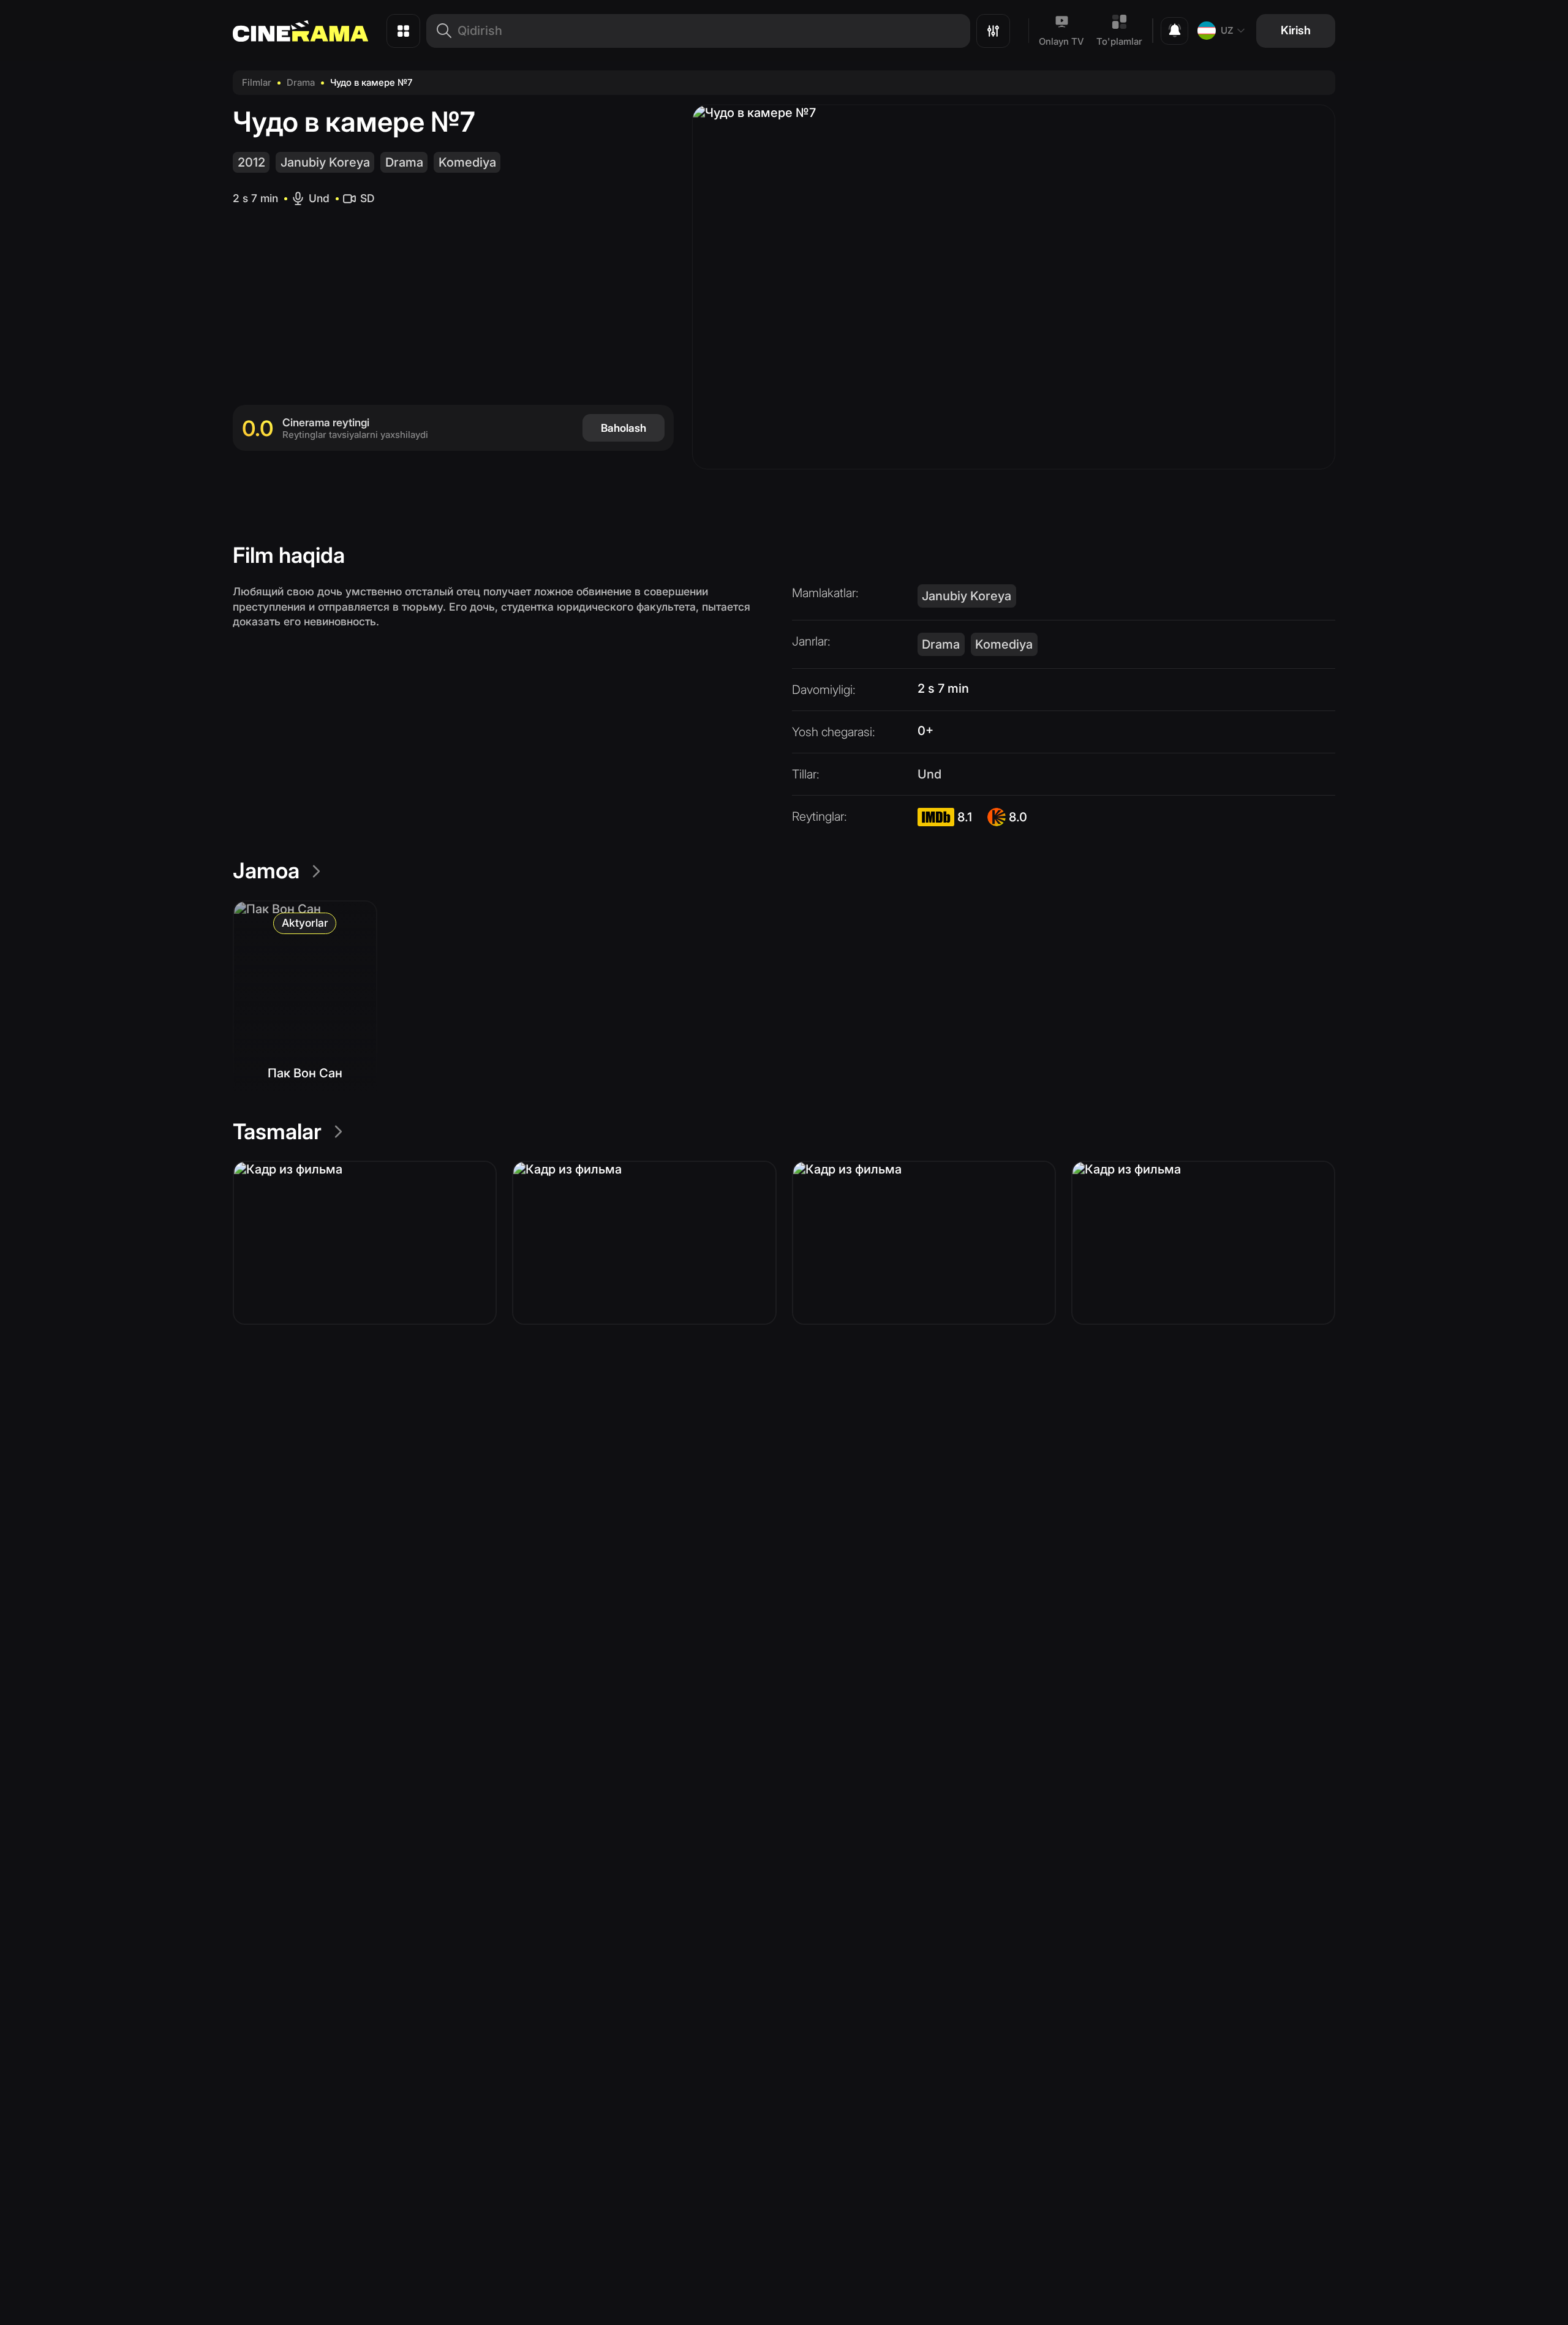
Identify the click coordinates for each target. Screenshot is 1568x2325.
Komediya (467, 162)
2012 (251, 162)
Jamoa (266, 870)
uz (1227, 30)
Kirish (1296, 30)
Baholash (624, 428)
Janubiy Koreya (325, 162)
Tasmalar (277, 1131)
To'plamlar (1119, 41)
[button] (365, 1243)
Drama (301, 82)
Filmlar (257, 82)
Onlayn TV (1061, 41)
